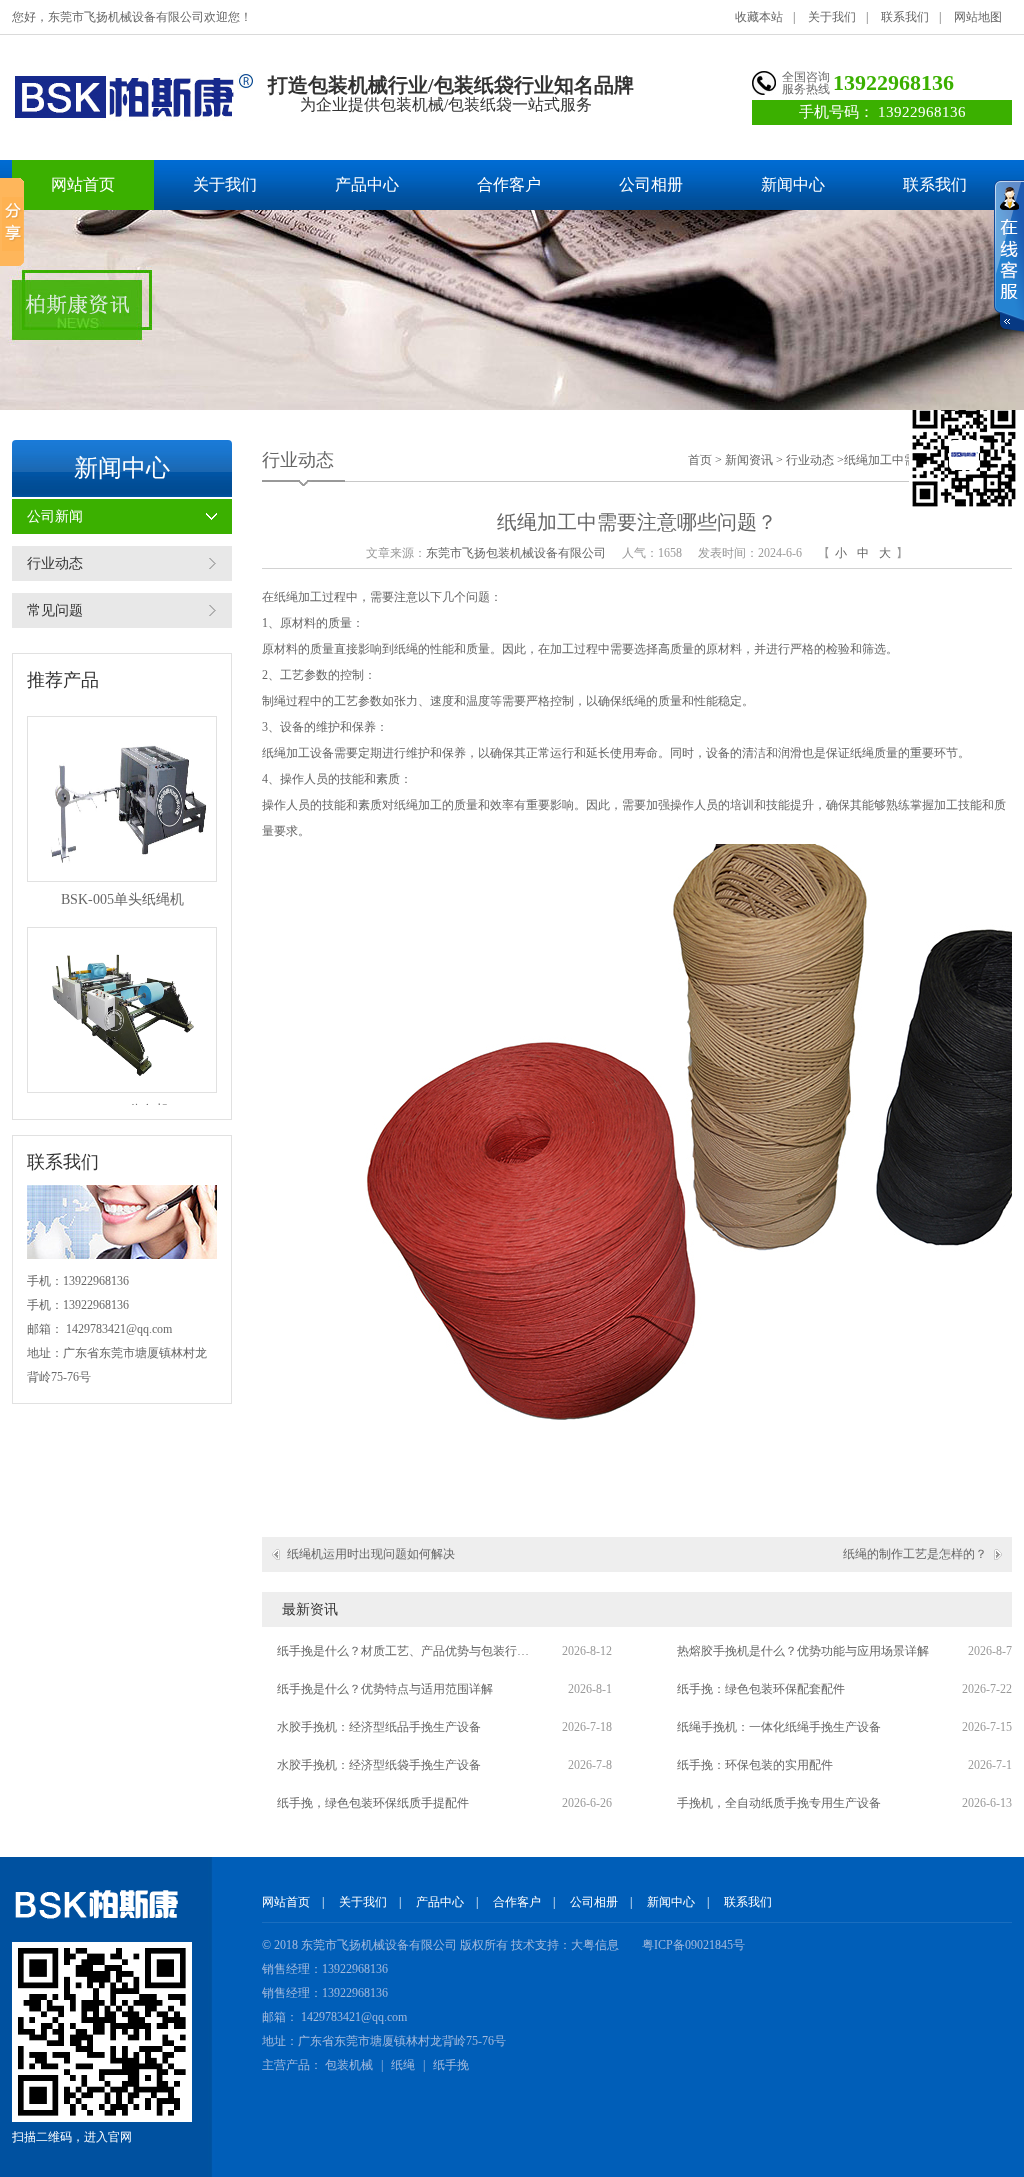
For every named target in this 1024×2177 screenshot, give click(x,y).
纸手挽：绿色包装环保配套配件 (761, 1689)
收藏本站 (759, 17)
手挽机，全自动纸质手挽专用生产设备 (779, 1803)
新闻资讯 (749, 460)
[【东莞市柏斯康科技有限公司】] (132, 96)
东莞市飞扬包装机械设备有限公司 (516, 553)
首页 (700, 460)
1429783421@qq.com (119, 1329)
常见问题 (55, 610)
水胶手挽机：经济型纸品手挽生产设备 (379, 1727)
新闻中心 (793, 184)
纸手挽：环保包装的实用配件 (755, 1765)
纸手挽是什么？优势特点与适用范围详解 (385, 1689)
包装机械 (349, 2065)
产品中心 (367, 184)
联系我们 (905, 17)
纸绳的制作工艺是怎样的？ (915, 1554)
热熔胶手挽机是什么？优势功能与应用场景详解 (803, 1651)
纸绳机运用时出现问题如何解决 (371, 1554)
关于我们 (832, 17)
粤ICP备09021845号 (693, 1945)
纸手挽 (451, 2065)
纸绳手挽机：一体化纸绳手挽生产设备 (779, 1727)
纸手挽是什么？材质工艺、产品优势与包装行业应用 (407, 1651)
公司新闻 (55, 516)
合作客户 (509, 184)
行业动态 (55, 563)
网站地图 (978, 17)
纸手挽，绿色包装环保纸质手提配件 (373, 1803)
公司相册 (651, 184)
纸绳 (403, 2065)
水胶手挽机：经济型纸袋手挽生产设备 (379, 1765)
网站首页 (83, 184)
